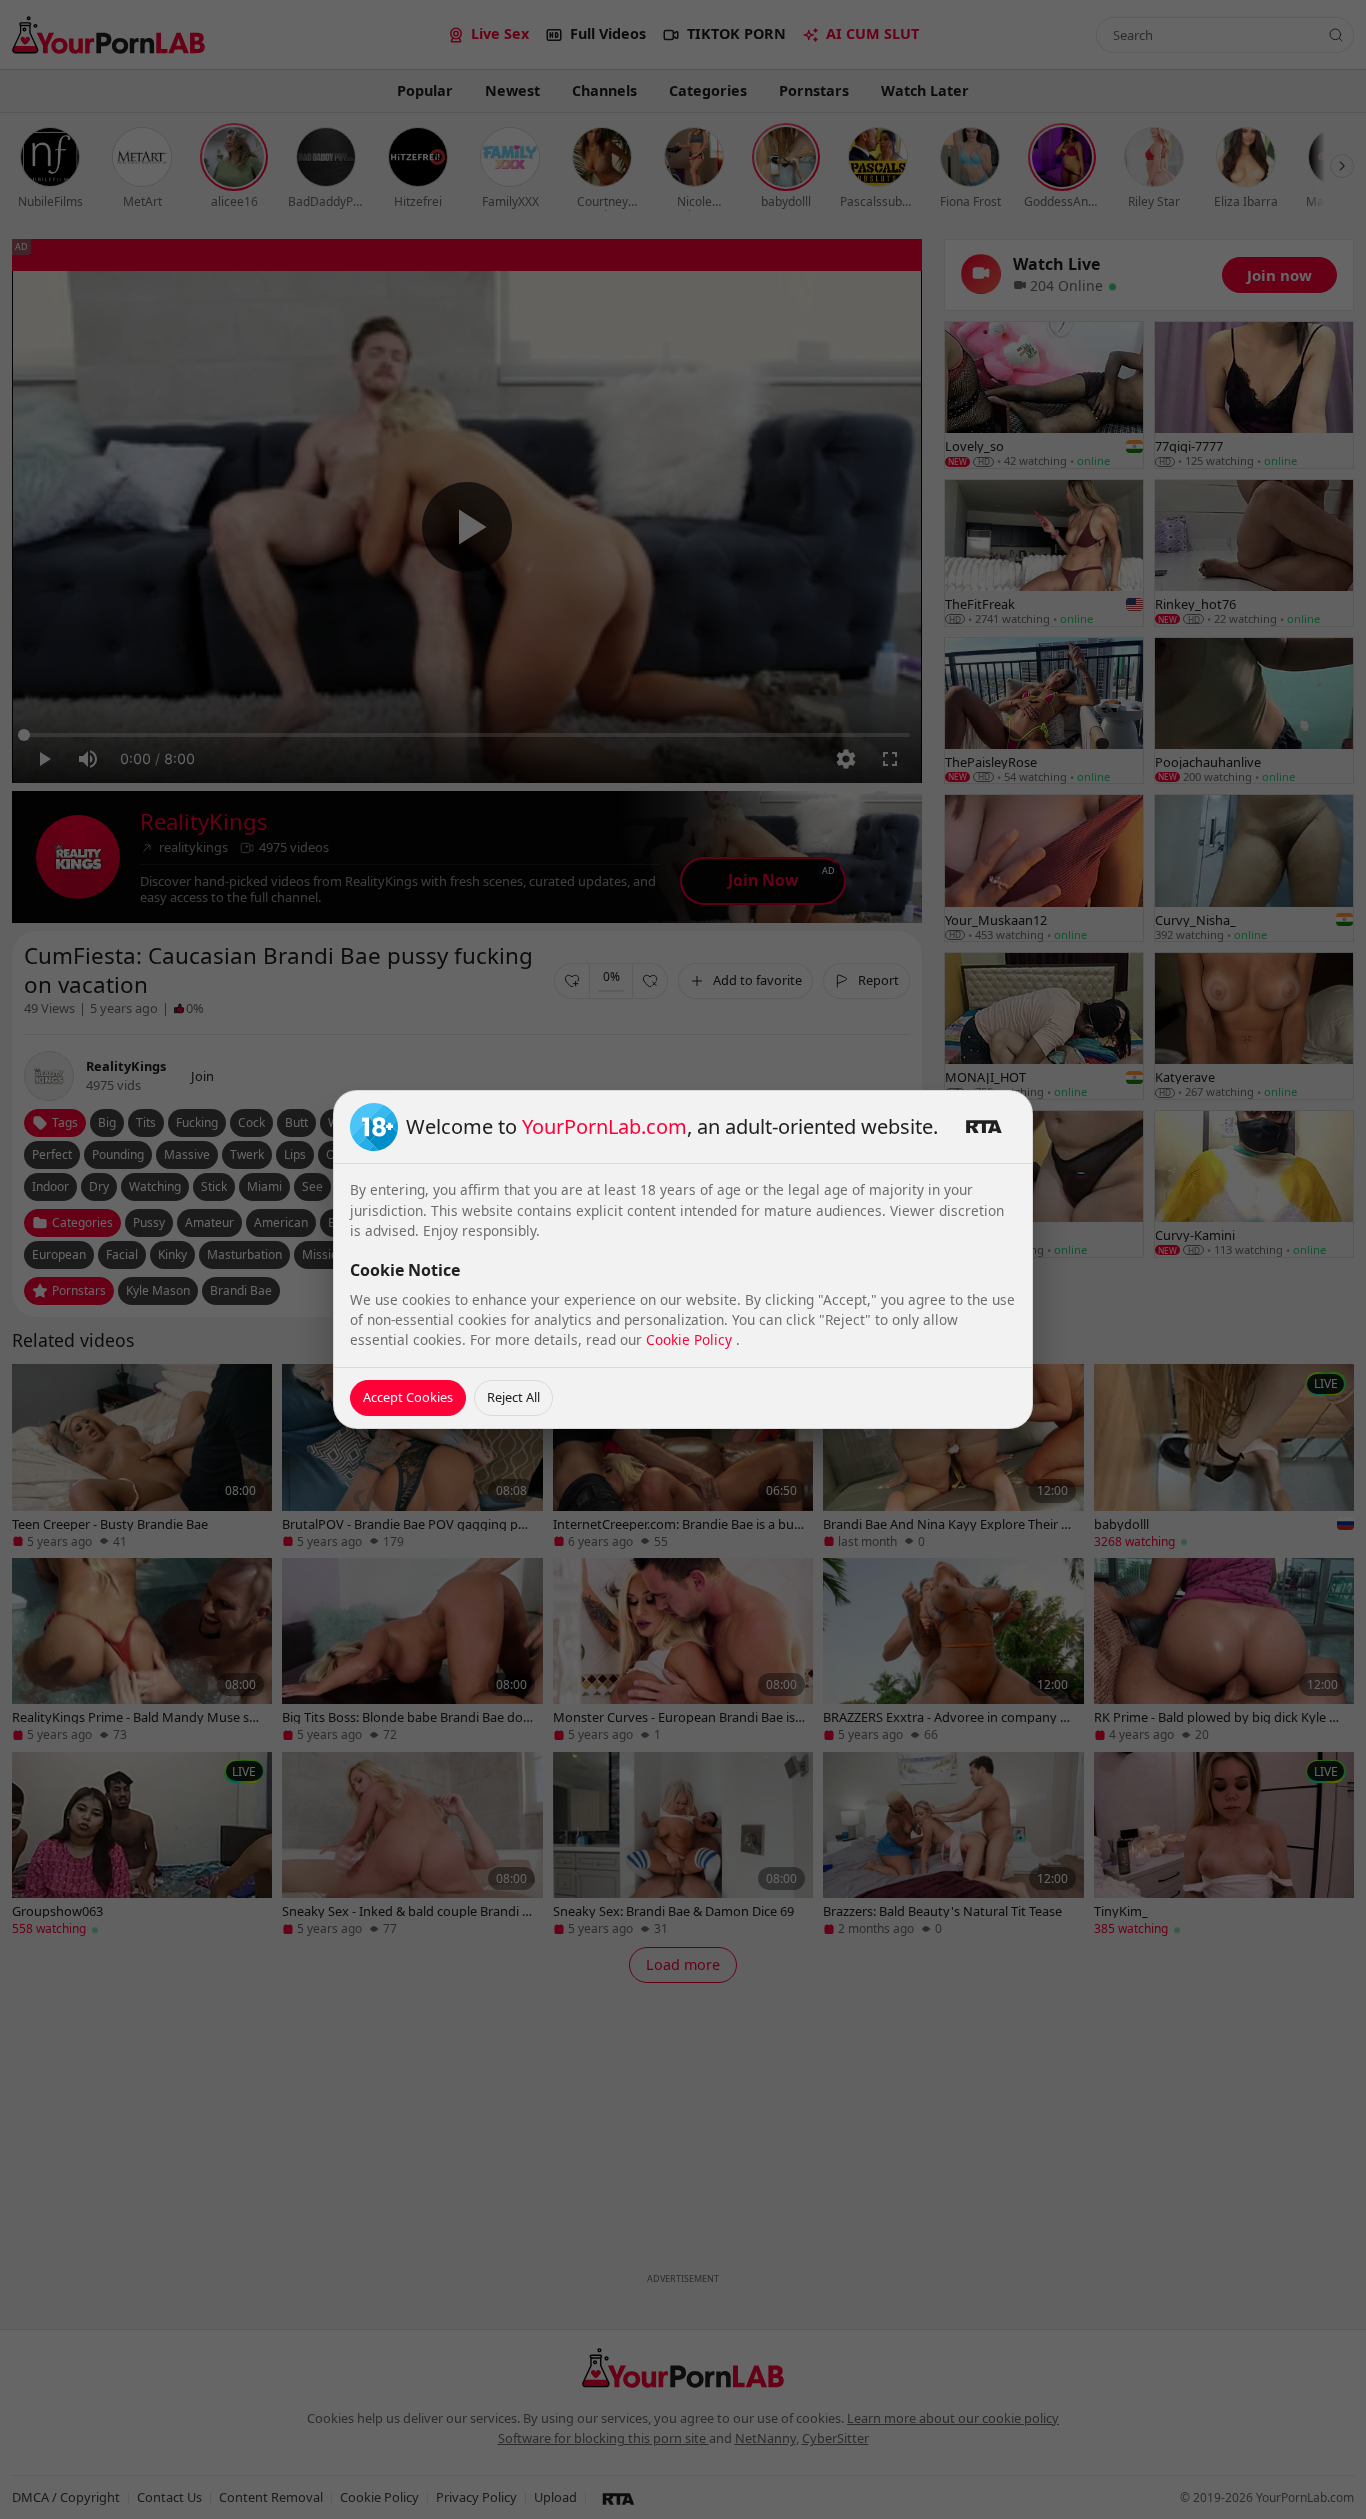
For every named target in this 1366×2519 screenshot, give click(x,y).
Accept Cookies (408, 1397)
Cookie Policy (691, 1339)
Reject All (513, 1397)
